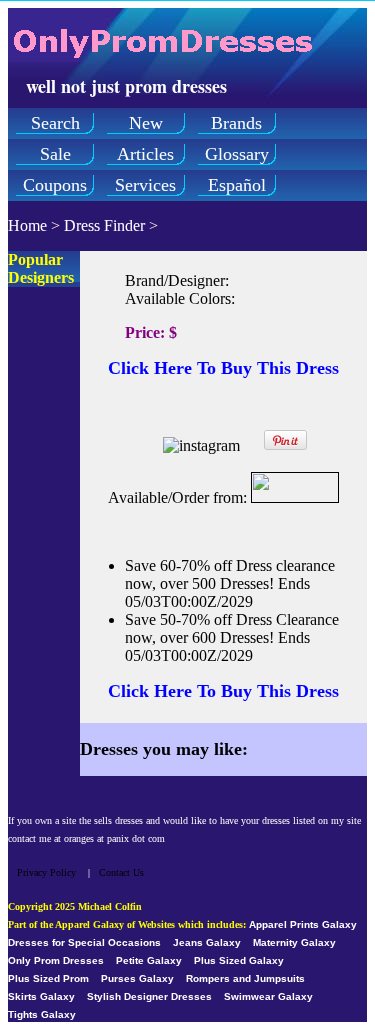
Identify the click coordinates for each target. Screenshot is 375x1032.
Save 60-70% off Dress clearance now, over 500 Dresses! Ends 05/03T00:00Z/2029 (230, 583)
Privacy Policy (46, 872)
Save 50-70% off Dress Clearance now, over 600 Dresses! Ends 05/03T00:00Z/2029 (232, 637)
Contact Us (121, 872)
